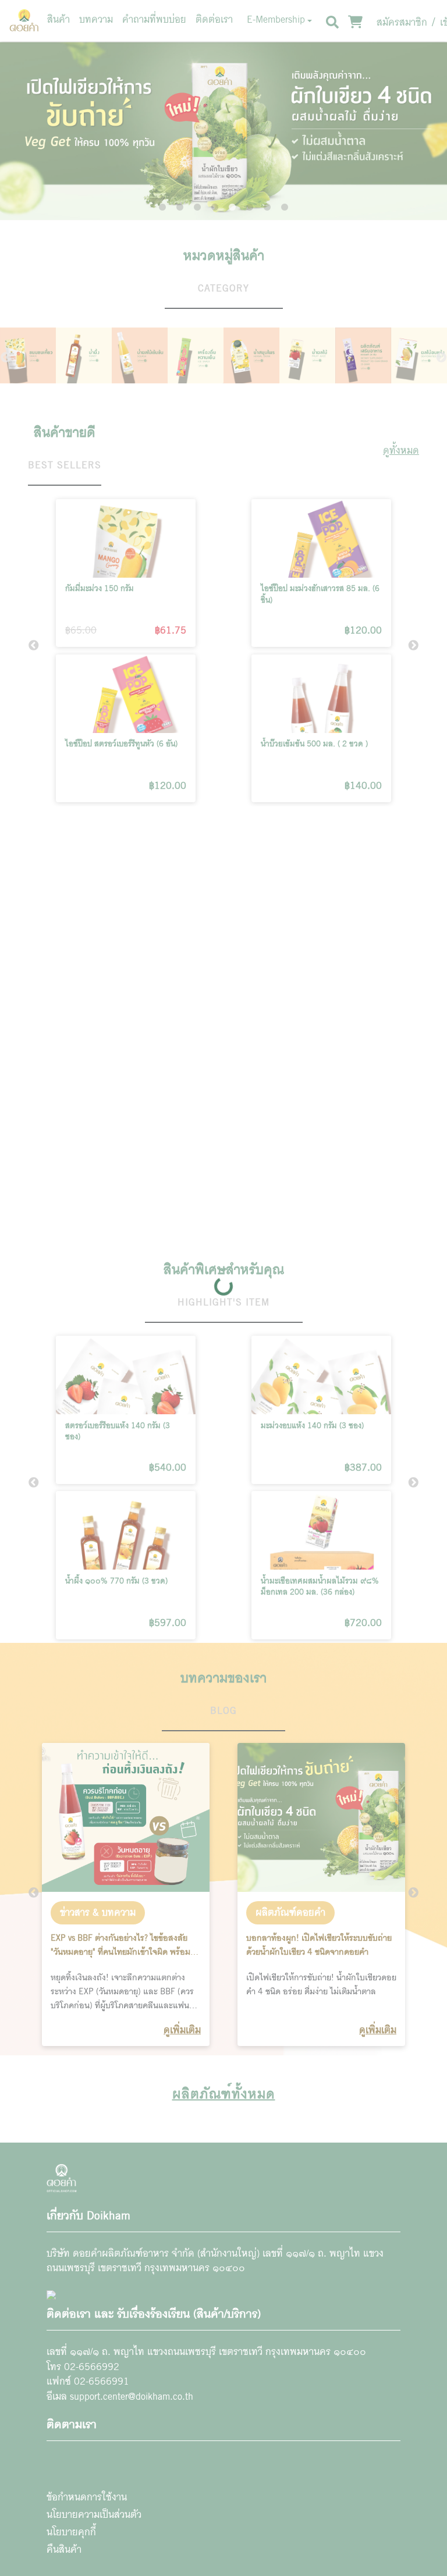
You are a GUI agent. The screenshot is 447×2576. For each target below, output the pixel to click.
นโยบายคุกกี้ (275, 2499)
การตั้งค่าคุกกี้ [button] (305, 2524)
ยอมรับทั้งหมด (384, 2524)
